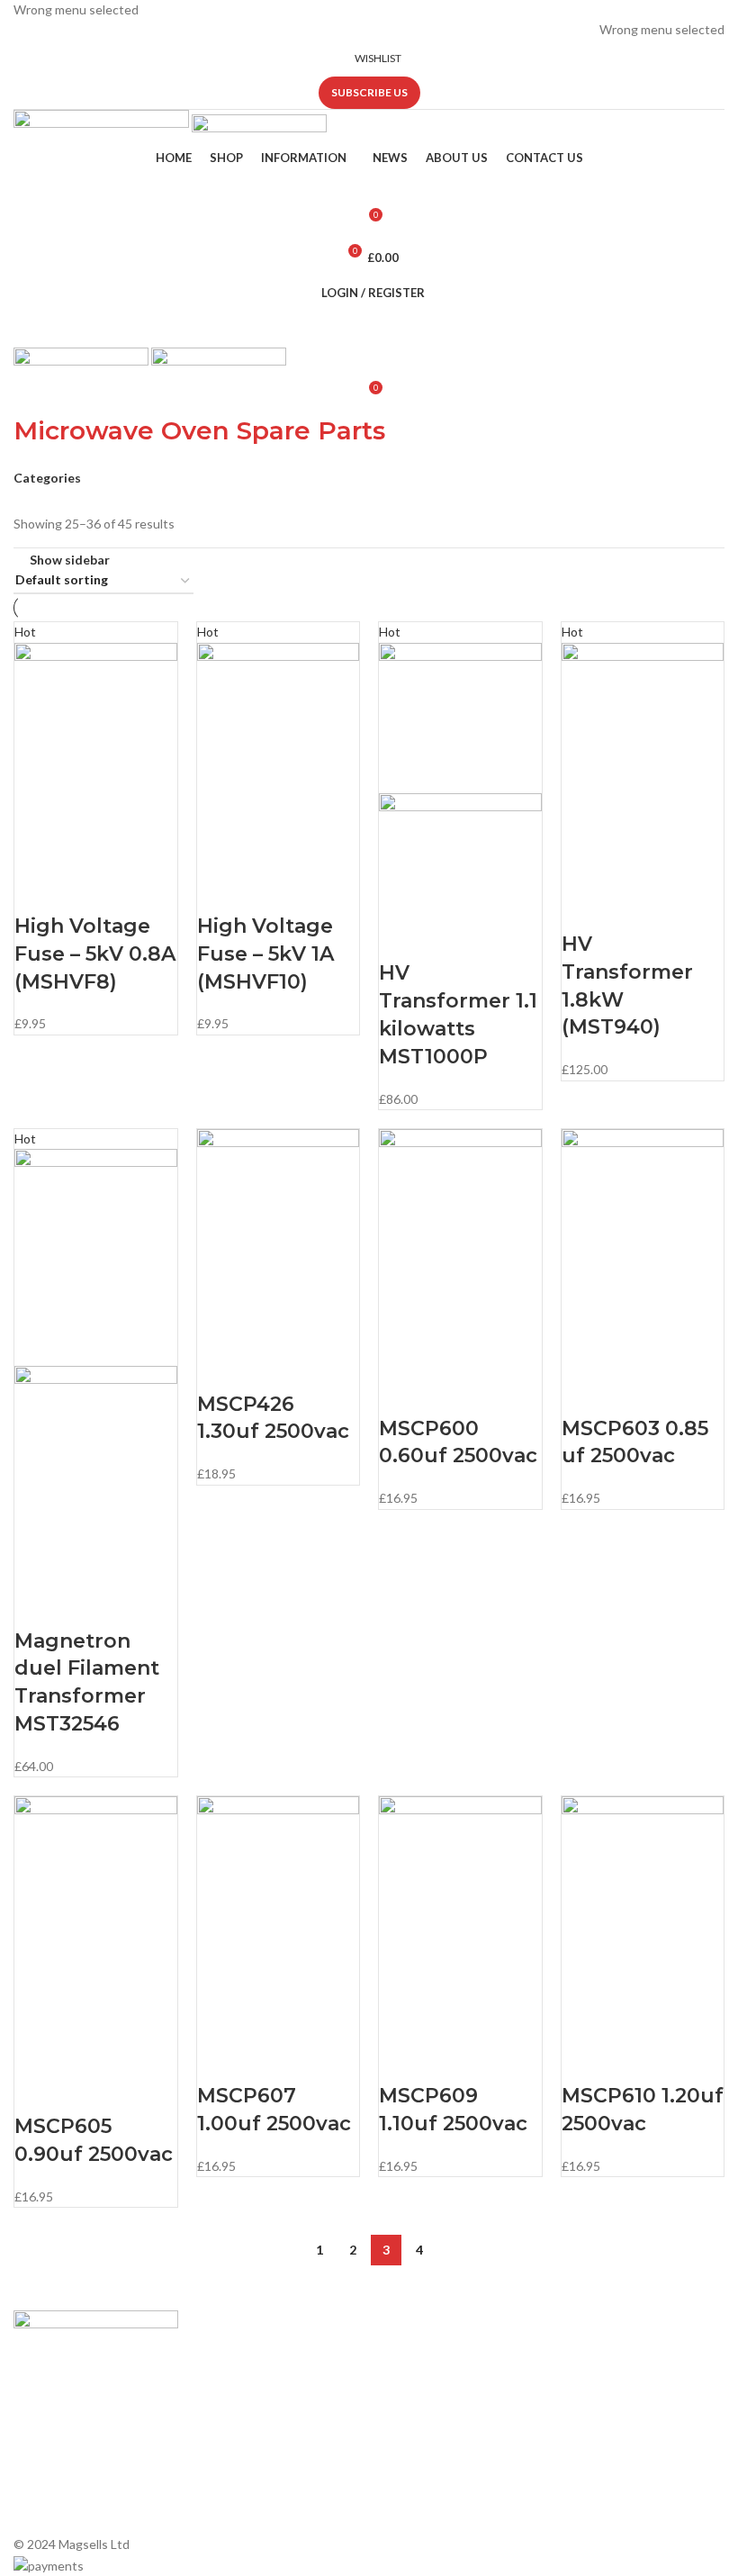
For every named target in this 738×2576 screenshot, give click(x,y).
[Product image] (460, 852)
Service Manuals (423, 2495)
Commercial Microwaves (446, 2465)
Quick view (85, 890)
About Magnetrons (432, 2434)
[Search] (369, 185)
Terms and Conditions (258, 2479)
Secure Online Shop (252, 2418)
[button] (37, 890)
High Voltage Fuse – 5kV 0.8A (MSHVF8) (95, 954)
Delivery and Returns (255, 2510)
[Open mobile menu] (369, 330)
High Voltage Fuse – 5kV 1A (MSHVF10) (265, 954)
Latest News (232, 2449)
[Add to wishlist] (132, 890)
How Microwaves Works (446, 2356)
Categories (47, 478)
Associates (228, 2386)
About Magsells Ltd (251, 2356)
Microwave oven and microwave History (436, 2395)
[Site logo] (103, 127)
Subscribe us (369, 92)
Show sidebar (70, 559)
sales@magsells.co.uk (655, 2396)
